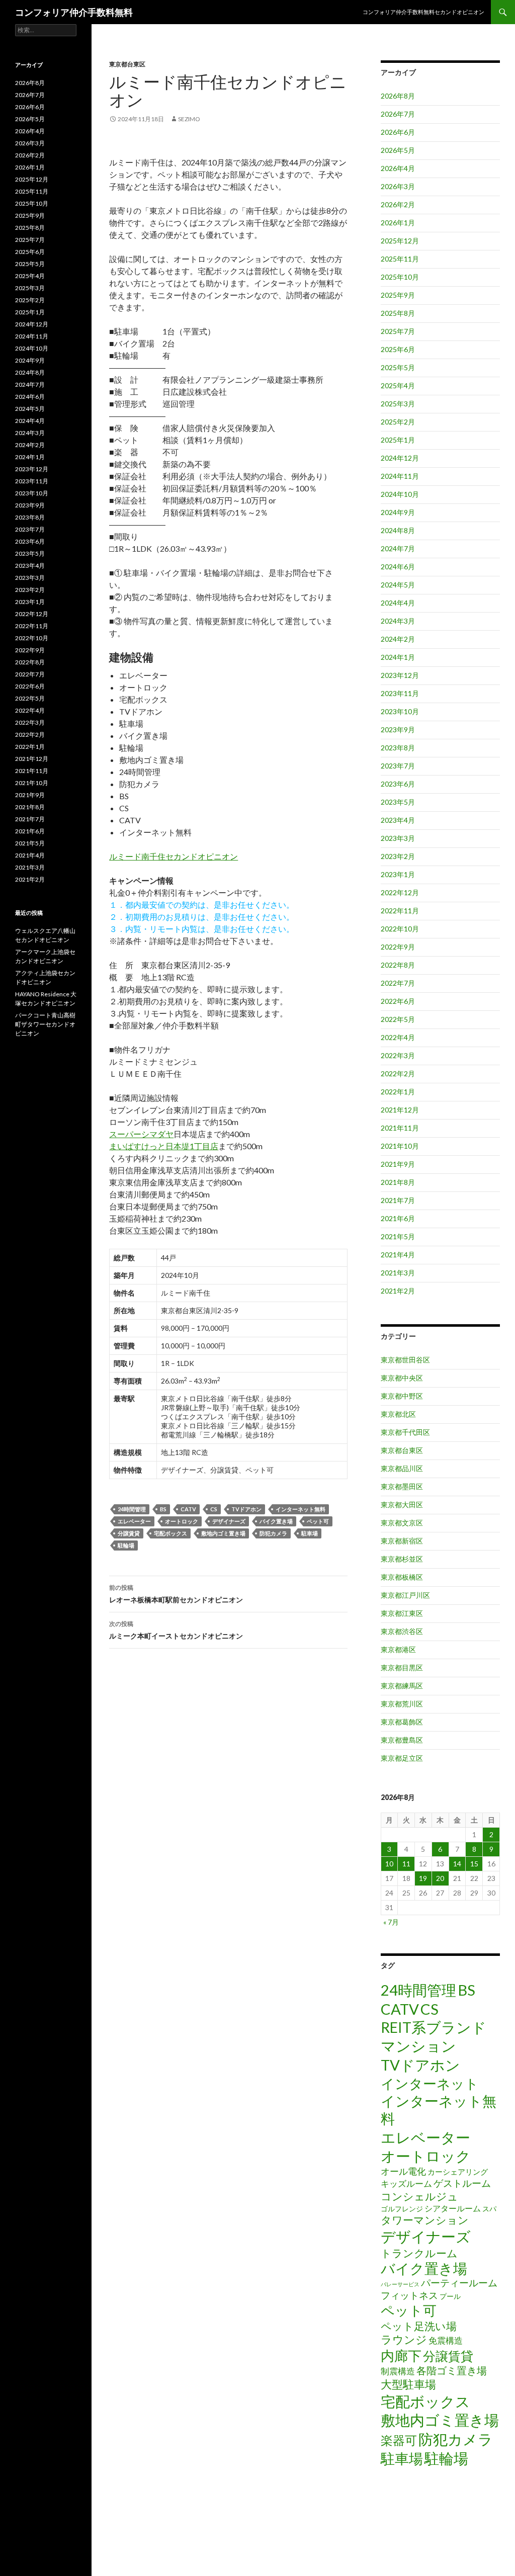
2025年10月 (400, 277)
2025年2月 (398, 422)
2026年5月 (398, 150)
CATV (188, 1509)
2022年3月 (398, 1055)
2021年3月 (398, 1273)
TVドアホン (246, 1509)
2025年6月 (398, 349)
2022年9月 (398, 947)
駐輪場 (126, 1545)
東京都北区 (398, 1414)
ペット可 (318, 1521)
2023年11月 (400, 693)
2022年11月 (400, 911)
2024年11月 (400, 476)
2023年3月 (398, 838)
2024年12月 (400, 458)
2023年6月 (398, 784)
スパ (489, 2209)
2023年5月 (398, 802)
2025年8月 (398, 313)
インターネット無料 (301, 1509)
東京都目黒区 (402, 1667)
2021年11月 (400, 1128)
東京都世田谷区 (405, 1360)
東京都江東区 (402, 1613)
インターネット (430, 2083)
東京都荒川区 (402, 1704)
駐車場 (310, 1533)
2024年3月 (398, 621)
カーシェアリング (458, 2172)
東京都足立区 (402, 1758)
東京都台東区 (127, 64)
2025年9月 (398, 295)
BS (163, 1509)
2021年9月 (398, 1164)
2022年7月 (398, 983)
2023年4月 (398, 820)
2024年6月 (398, 567)
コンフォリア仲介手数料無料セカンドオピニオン (423, 12)
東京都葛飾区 (402, 1722)
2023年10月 (400, 711)
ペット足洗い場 (419, 2326)
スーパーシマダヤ (141, 1134)
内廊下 (401, 2356)
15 (474, 1864)
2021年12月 (400, 1110)
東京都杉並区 (402, 1559)
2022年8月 (398, 965)
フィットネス (409, 2295)
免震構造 (446, 2340)
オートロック (182, 1521)
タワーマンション (425, 2220)
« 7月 (391, 1922)
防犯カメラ (273, 1533)
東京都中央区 (402, 1378)
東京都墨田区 (402, 1486)
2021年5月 (398, 1236)
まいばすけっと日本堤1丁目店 (164, 1146)
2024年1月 (398, 657)
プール (450, 2296)
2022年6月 (398, 1001)
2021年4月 (398, 1255)
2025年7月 (398, 331)
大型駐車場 (408, 2384)
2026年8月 (398, 96)
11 (406, 1864)
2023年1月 (398, 874)
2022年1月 (398, 1092)
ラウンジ (404, 2339)
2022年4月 (398, 1037)
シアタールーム (453, 2208)
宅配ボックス (170, 1533)
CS (214, 1509)
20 (440, 1878)
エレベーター (134, 1521)
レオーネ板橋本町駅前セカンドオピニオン (176, 1594)
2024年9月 (398, 512)
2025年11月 (400, 259)
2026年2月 (398, 204)
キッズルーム (406, 2183)
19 (423, 1878)
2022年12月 (400, 892)
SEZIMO (189, 119)
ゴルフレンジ (402, 2209)
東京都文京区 (402, 1523)
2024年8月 (398, 530)
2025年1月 (398, 440)
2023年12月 (400, 675)
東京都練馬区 (402, 1686)
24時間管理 (132, 1509)
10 (389, 1864)
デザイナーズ (229, 1521)
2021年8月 (398, 1182)
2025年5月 (398, 367)
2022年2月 (398, 1074)
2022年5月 (398, 1019)
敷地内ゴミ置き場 (223, 1533)
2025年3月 (398, 404)
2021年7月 (398, 1200)
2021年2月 (398, 1291)
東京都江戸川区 (405, 1595)
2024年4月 (398, 603)
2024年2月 (398, 639)
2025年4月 (398, 385)
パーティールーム (459, 2283)
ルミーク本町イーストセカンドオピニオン (176, 1630)
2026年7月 (398, 114)
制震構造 (398, 2371)
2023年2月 (398, 856)
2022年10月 (400, 929)
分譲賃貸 (129, 1533)
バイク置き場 (276, 1521)
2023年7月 (398, 766)
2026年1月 (398, 223)
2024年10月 (400, 494)
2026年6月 (398, 132)
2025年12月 (400, 241)
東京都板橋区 (402, 1577)
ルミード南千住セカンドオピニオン (174, 856)
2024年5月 (398, 585)
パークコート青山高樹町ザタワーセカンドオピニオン (45, 1024)
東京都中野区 (402, 1396)
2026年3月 (398, 186)
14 (457, 1864)
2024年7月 (398, 548)
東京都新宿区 (402, 1541)
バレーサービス (400, 2284)
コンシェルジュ (419, 2196)
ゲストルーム (462, 2183)
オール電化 (403, 2171)
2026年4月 (398, 168)
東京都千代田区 (405, 1432)
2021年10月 (400, 1146)
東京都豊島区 (402, 1740)
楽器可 (399, 2440)
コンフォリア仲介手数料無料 (74, 12)
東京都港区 (398, 1649)
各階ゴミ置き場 (452, 2370)
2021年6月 (398, 1218)
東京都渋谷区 (402, 1631)
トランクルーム (419, 2253)
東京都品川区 (402, 1468)
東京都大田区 (402, 1505)
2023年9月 (398, 729)
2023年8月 (398, 748)
